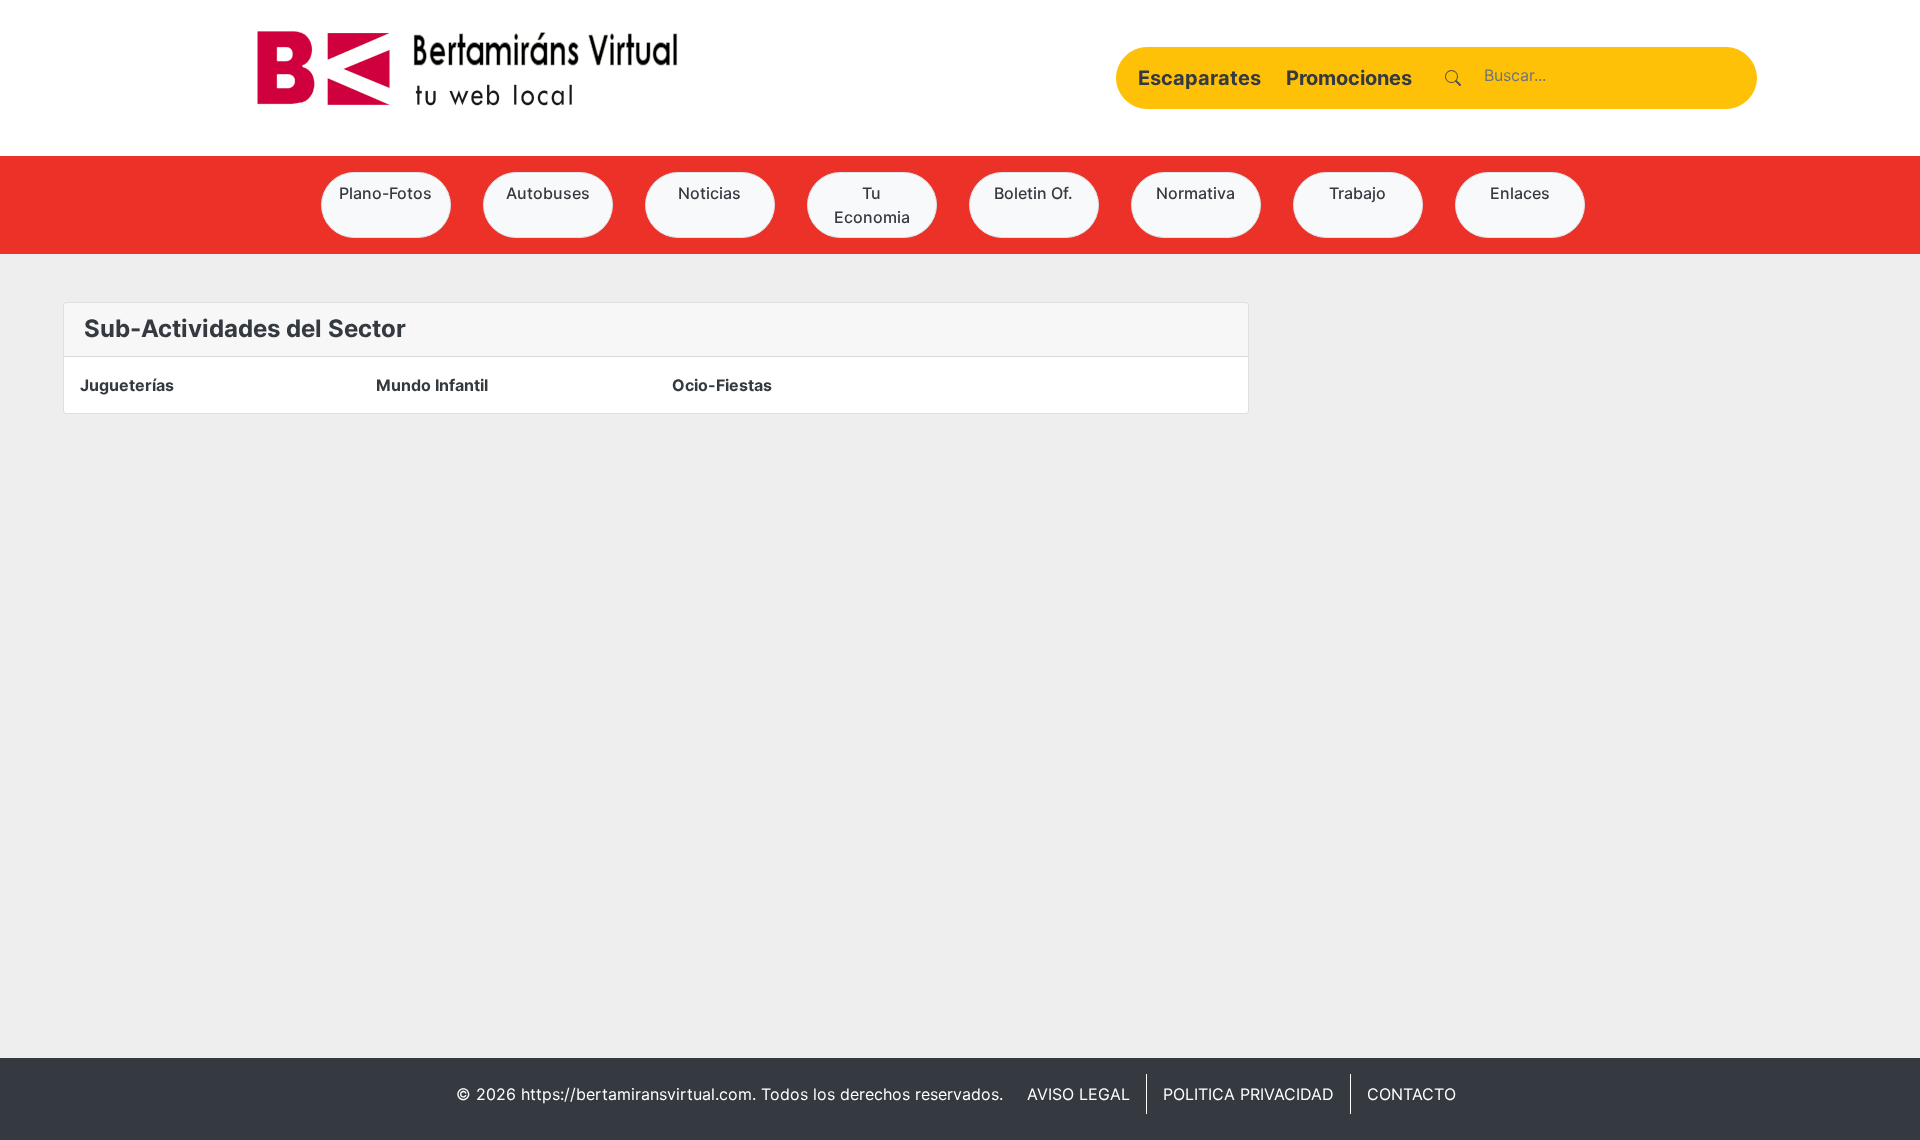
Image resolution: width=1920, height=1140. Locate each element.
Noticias (709, 193)
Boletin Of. (1033, 193)
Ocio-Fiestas (722, 385)
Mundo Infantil (432, 385)
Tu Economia (872, 205)
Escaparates (1199, 78)
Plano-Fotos (385, 193)
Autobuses (548, 193)
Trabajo (1357, 193)
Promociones (1349, 78)
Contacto (1411, 1094)
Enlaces (1520, 193)
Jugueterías (127, 385)
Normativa (1195, 193)
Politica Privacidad (1248, 1094)
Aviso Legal (1078, 1094)
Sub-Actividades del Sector (245, 328)
